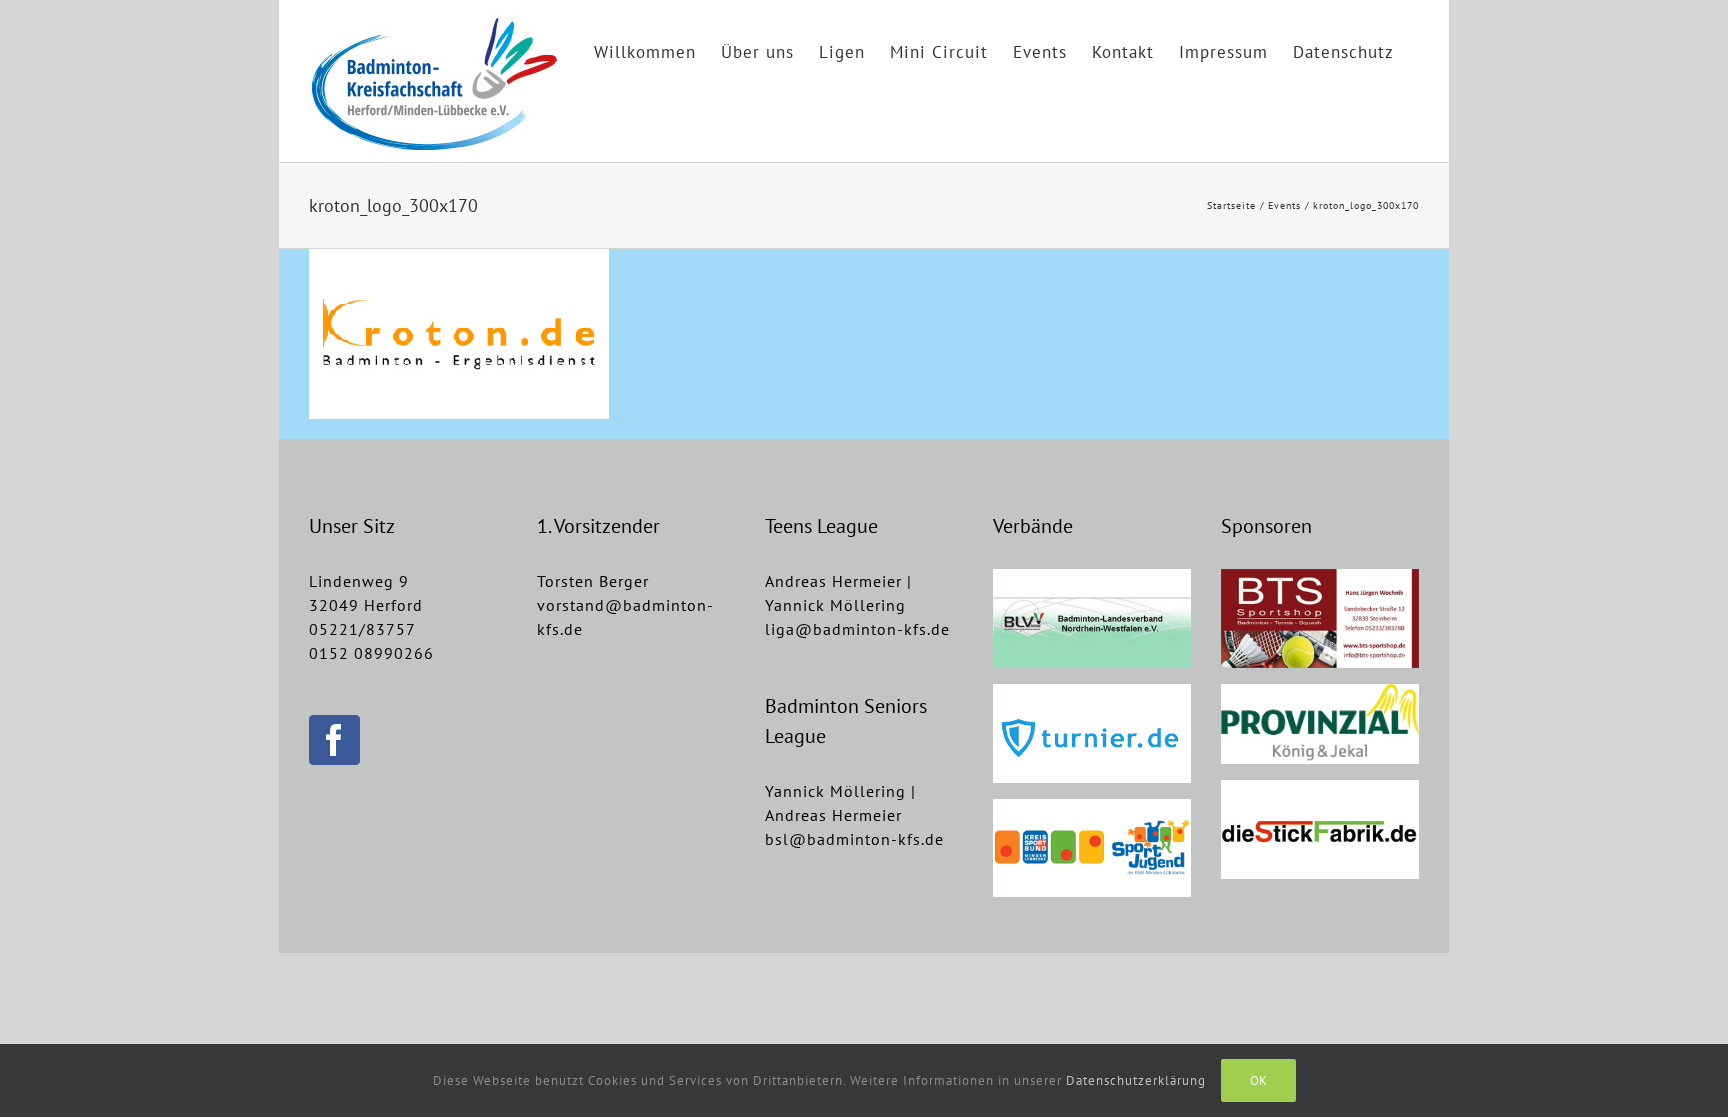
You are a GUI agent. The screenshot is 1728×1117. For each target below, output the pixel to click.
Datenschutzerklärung (1136, 1080)
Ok (1258, 1080)
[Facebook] (334, 740)
